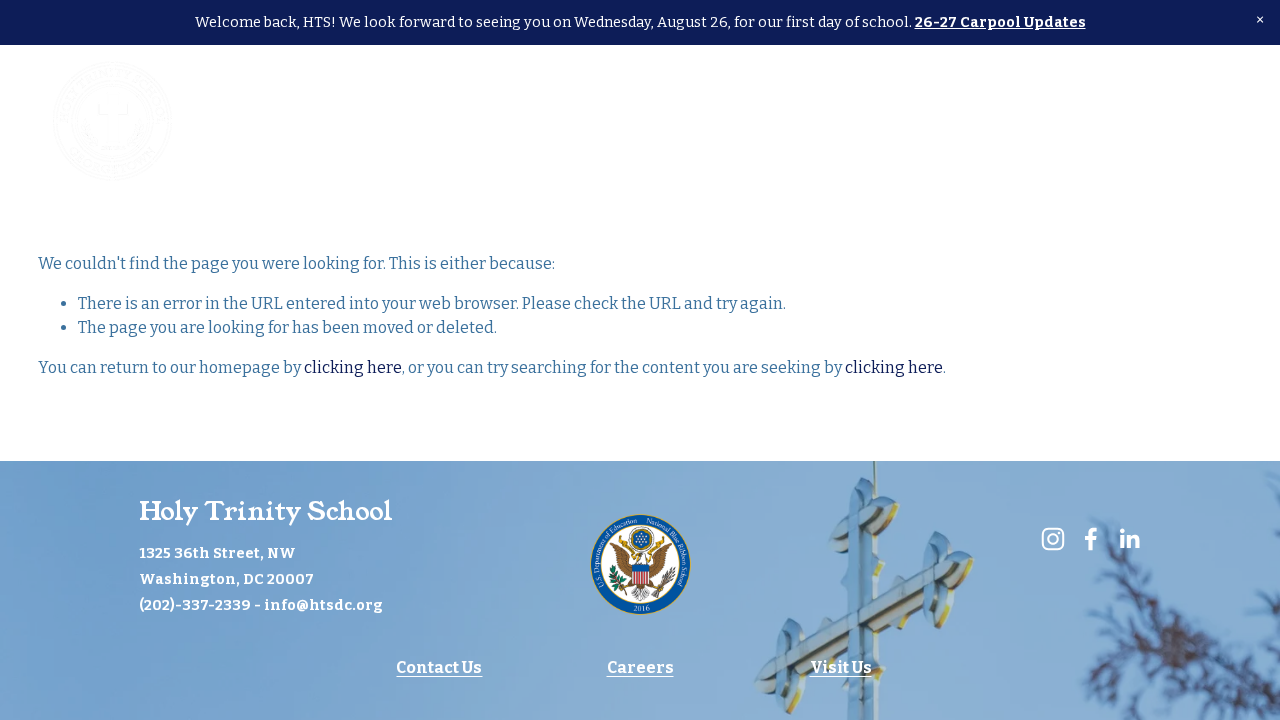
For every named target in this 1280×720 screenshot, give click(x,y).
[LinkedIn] (1232, 121)
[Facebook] (1192, 121)
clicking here (353, 367)
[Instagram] (1153, 121)
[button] (1260, 20)
